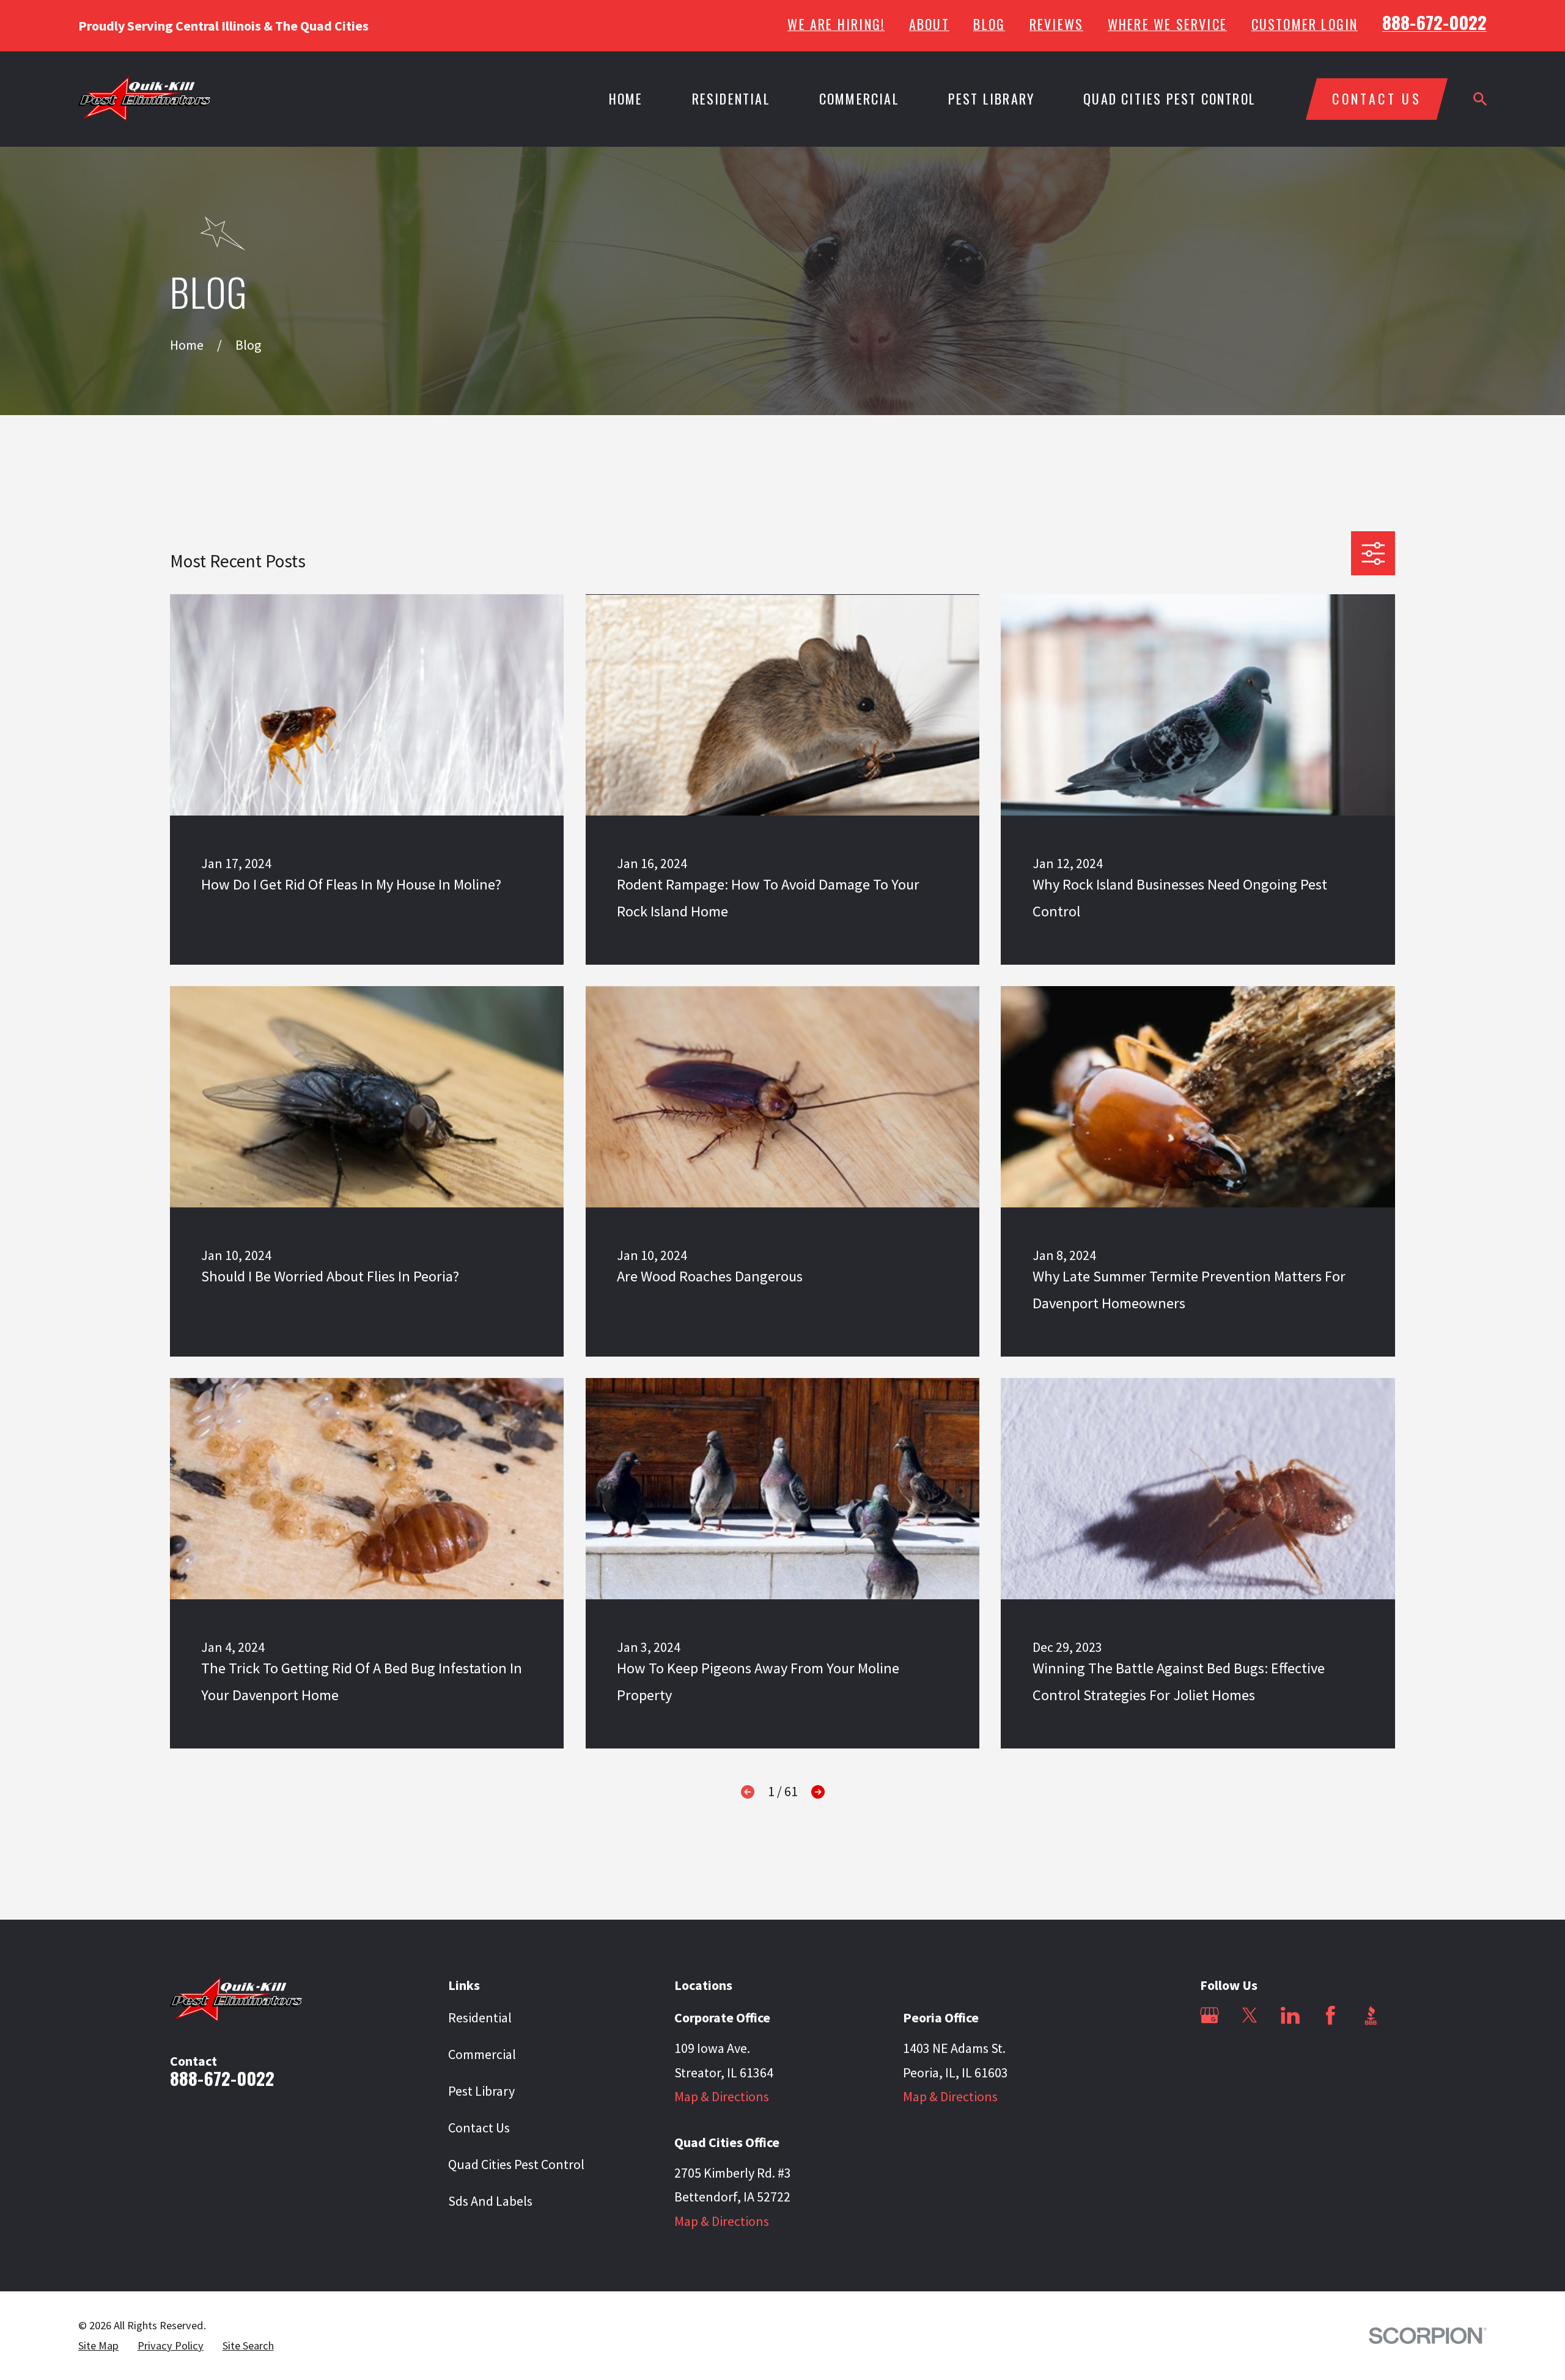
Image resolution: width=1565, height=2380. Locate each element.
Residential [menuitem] (731, 98)
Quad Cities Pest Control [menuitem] (1169, 98)
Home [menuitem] (626, 98)
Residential (480, 2017)
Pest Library (481, 2091)
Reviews (1056, 24)
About (929, 24)
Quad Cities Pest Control (516, 2164)
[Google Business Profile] (1210, 2015)
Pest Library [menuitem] (991, 98)
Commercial (482, 2054)
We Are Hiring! (836, 24)
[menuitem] (98, 2346)
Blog (989, 24)
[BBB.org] (1371, 2015)
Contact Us (479, 2128)
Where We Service (1167, 24)
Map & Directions (722, 2096)
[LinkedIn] (1290, 2015)
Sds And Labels (490, 2201)
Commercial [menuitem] (859, 98)
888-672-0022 (1434, 22)
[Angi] (1210, 2056)
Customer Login (1305, 24)
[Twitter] (1250, 2015)
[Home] (145, 99)
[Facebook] (1331, 2015)
